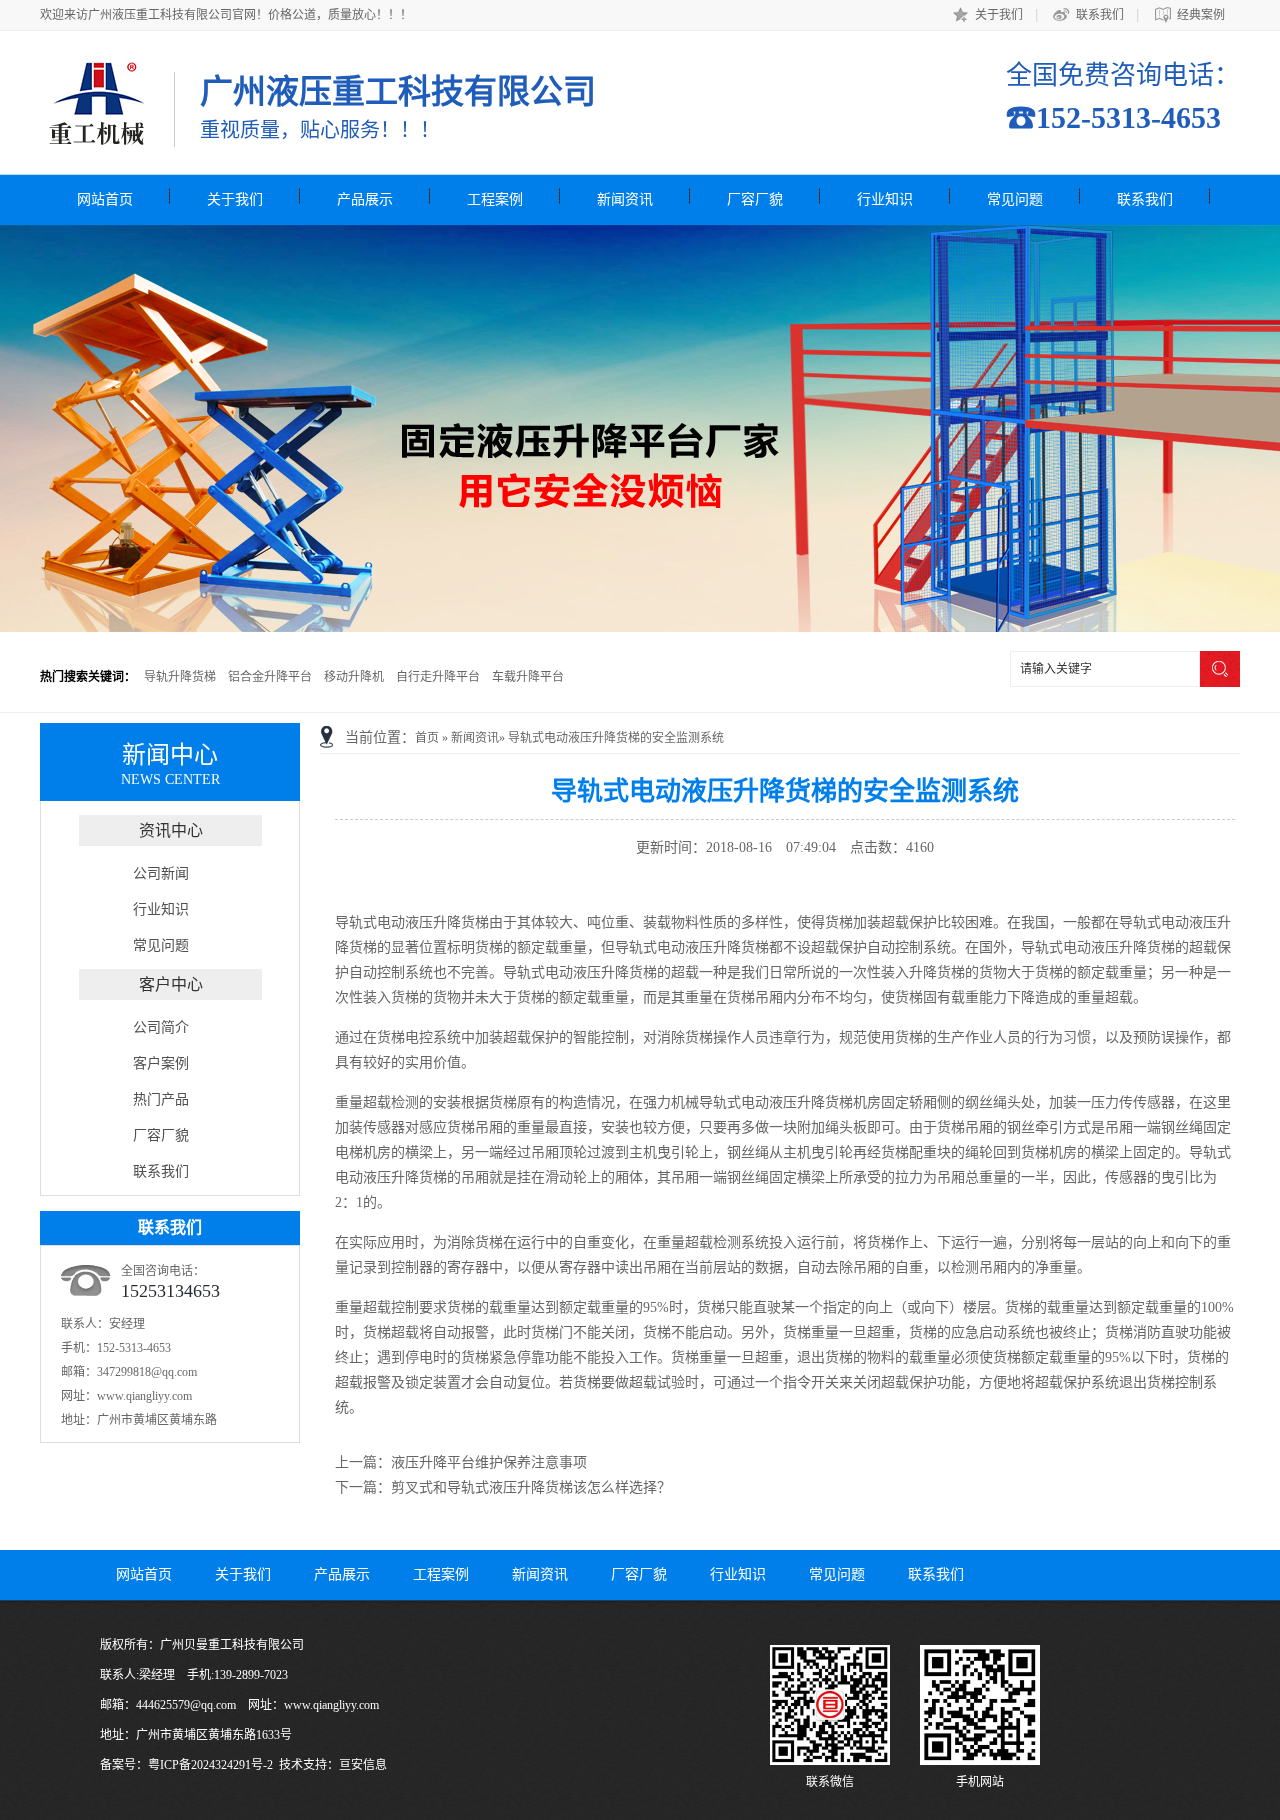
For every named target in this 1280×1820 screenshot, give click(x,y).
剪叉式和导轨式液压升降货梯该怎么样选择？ (531, 1487)
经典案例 (1201, 15)
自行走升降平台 (438, 677)
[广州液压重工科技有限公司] (96, 137)
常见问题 (1015, 199)
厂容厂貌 (755, 199)
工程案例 (495, 199)
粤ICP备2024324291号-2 (210, 1765)
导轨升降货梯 (180, 677)
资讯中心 (171, 830)
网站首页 (105, 199)
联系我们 (1100, 15)
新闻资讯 (625, 199)
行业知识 (885, 199)
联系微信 (830, 1782)
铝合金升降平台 (270, 677)
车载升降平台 (528, 677)
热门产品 (161, 1099)
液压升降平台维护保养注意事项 (489, 1462)
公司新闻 (161, 873)
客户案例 (161, 1063)
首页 (427, 738)
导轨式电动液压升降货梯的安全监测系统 (616, 738)
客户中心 (171, 984)
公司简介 (161, 1027)
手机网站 (980, 1782)
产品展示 (365, 199)
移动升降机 (354, 677)
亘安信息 (363, 1765)
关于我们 (999, 15)
